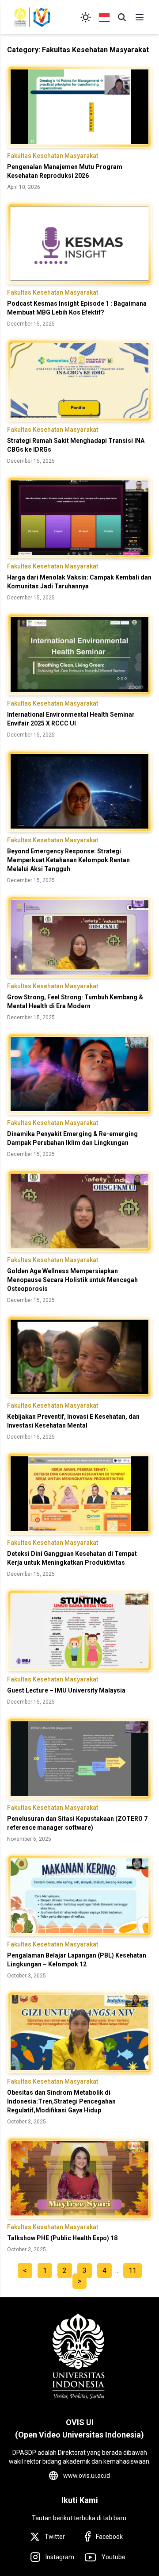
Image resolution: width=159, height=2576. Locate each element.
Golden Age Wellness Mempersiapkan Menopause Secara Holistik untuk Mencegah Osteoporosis (72, 1280)
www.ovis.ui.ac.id (87, 2476)
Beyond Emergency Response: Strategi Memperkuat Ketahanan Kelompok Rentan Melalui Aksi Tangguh (68, 860)
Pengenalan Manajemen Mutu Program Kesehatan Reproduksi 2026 (65, 171)
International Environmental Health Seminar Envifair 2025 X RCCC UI (71, 719)
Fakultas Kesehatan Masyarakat (53, 156)
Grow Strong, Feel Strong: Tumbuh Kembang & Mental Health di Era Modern (75, 1002)
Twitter (55, 2537)
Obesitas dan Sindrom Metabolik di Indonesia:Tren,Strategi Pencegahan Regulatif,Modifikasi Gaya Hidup (61, 2101)
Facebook (109, 2537)
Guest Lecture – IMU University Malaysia (66, 1690)
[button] (122, 17)
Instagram (60, 2557)
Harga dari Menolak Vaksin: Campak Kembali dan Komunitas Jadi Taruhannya (79, 582)
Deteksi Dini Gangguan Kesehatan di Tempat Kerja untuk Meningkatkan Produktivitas (72, 1558)
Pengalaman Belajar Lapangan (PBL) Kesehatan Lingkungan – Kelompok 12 (77, 1960)
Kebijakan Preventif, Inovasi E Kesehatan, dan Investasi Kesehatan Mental (73, 1421)
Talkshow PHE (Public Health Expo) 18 (62, 2238)
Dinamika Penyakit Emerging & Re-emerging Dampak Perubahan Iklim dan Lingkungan (72, 1138)
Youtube (114, 2557)
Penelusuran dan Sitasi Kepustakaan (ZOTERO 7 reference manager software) (77, 1823)
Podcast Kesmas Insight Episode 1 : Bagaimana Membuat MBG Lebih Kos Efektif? (77, 308)
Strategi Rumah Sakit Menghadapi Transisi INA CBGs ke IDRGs (76, 445)
